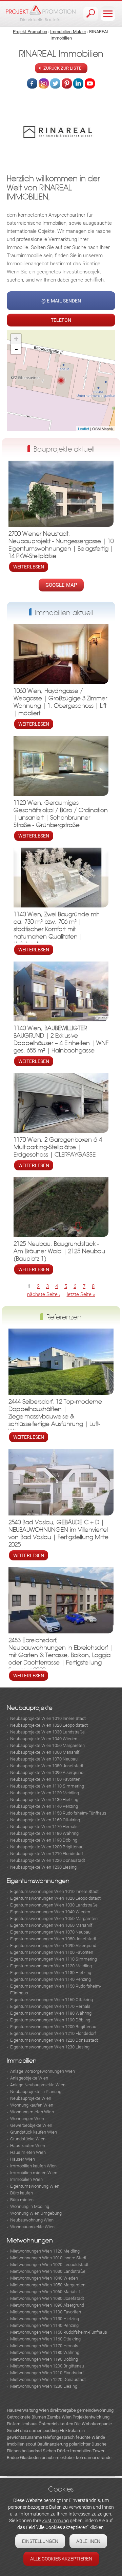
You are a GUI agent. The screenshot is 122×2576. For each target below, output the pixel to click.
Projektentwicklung (91, 2417)
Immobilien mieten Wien (34, 2173)
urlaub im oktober (58, 2458)
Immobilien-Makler (68, 32)
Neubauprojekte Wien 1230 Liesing (43, 1867)
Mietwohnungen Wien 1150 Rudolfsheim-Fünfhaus (59, 2332)
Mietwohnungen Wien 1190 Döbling (44, 2359)
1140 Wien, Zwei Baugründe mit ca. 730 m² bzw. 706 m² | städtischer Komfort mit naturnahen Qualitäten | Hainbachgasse (56, 929)
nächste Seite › (44, 1294)
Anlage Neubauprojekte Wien (38, 2085)
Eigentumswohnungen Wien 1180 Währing (51, 2013)
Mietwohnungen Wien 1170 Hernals (44, 2346)
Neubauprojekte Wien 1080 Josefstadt (47, 1766)
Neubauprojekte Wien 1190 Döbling (44, 1840)
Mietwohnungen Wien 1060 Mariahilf (45, 2292)
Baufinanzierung (53, 2444)
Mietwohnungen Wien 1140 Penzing (44, 2325)
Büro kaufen (22, 2193)
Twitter (55, 83)
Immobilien (22, 2061)
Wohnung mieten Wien (32, 2112)
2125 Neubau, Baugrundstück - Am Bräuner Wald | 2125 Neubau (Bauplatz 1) (59, 1251)
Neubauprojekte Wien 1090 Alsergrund (47, 1772)
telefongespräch (59, 2437)
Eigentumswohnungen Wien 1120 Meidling (51, 1966)
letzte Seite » (81, 1294)
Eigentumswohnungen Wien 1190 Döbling (50, 2020)
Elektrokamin (72, 2431)
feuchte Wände (90, 2437)
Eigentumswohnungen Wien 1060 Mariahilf (51, 1925)
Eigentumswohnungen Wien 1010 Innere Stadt (54, 1891)
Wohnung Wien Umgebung (36, 2213)
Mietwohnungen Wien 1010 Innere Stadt (48, 2258)
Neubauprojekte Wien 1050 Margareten (47, 1745)
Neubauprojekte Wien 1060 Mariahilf (45, 1752)
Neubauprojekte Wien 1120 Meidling (45, 1793)
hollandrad (32, 2451)
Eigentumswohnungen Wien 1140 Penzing (50, 1979)
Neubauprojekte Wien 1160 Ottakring (45, 1820)
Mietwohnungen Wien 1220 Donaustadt (48, 2379)
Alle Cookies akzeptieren (61, 2559)
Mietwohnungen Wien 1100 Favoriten (46, 2312)
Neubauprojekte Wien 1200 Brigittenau (47, 1847)
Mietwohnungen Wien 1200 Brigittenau (47, 2366)
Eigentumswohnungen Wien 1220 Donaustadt (54, 2040)
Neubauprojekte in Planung (36, 2092)
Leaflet (84, 429)
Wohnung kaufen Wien (32, 2105)
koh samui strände (94, 2458)
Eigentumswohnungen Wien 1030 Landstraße (54, 1905)
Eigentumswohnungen (38, 1881)
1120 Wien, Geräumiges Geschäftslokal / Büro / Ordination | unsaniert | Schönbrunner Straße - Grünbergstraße (61, 814)
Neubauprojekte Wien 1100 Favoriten (45, 1779)
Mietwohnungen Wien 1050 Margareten (48, 2285)
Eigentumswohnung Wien (35, 2186)
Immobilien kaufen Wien (33, 2166)
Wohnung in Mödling (30, 2206)
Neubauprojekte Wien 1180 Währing (44, 1833)
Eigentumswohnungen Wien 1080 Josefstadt (53, 1939)
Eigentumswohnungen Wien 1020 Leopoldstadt (55, 1898)
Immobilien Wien (26, 2179)
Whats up (90, 83)
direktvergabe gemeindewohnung (82, 2410)
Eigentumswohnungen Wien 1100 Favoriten (52, 1952)
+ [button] (16, 339)
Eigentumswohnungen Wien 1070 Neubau (50, 1932)
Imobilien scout (22, 2444)
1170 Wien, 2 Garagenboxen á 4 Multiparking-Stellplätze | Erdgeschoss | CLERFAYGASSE (58, 1147)
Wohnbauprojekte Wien (32, 2227)
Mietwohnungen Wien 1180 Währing (45, 2352)
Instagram (44, 83)
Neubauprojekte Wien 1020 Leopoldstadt (49, 1725)
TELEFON (61, 320)
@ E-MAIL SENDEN (61, 301)
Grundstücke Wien (28, 2139)
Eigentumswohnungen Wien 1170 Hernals (50, 2006)
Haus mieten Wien (28, 2152)
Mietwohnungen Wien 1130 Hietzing (45, 2319)
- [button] (16, 349)
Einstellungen (40, 2541)
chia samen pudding (39, 2431)
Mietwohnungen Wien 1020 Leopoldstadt (49, 2265)
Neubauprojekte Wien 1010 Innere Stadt (48, 1718)
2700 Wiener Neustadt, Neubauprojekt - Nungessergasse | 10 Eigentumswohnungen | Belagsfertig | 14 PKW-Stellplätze (61, 545)
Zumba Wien (59, 2417)
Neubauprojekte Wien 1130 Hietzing (44, 1800)
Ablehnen (88, 2541)
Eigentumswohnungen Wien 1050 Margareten (54, 1918)
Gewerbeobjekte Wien (31, 2125)
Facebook (32, 83)
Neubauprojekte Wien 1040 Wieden (44, 1739)
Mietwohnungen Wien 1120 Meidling (45, 2251)
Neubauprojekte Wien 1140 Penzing (44, 1806)
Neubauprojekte (30, 1708)
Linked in (78, 83)
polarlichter (80, 2444)
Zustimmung (55, 2521)
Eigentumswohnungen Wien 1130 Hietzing (51, 1973)
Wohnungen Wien (27, 2119)
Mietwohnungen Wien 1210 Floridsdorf (47, 2373)
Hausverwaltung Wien (28, 2410)
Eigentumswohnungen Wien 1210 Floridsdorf (53, 2033)
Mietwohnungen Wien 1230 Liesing (44, 2386)
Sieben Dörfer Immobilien (67, 2451)
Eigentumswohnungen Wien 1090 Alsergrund (53, 1946)
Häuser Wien (23, 2159)
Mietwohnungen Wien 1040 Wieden (44, 2278)
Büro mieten (22, 2200)
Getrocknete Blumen (26, 2417)
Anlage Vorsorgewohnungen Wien (43, 2071)
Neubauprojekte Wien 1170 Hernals (44, 1827)
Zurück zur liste (62, 68)
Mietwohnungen (30, 2241)
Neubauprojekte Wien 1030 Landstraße (47, 1732)
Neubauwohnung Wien (32, 2220)
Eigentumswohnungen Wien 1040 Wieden (50, 1912)
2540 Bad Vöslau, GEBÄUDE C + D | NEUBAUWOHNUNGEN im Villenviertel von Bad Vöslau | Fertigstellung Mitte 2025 (58, 1534)
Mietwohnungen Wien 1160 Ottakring (45, 2339)
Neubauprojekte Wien (31, 2098)
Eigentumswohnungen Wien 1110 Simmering (54, 1959)
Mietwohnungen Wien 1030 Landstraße (48, 2271)
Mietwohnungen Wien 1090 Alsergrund (47, 2305)
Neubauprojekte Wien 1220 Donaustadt (48, 1860)
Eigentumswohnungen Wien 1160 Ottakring (52, 2000)
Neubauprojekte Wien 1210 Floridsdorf (47, 1854)
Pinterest (67, 83)
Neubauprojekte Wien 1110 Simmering (47, 1786)
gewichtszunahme (24, 2437)
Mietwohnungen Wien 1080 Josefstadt (47, 2298)
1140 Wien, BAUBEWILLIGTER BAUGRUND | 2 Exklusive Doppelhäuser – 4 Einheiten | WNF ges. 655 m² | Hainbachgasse (61, 1039)
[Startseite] (41, 13)
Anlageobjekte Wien (29, 2078)
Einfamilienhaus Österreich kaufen (40, 2424)
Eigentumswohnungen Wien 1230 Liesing (50, 2047)
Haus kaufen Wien (28, 2146)
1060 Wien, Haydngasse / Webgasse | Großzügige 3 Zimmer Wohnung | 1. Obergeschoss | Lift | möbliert (60, 702)
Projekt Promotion (30, 32)
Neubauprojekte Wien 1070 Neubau (44, 1759)
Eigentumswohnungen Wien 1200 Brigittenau (53, 2027)
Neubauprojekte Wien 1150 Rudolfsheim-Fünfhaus (58, 1813)
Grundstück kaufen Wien (34, 2132)
